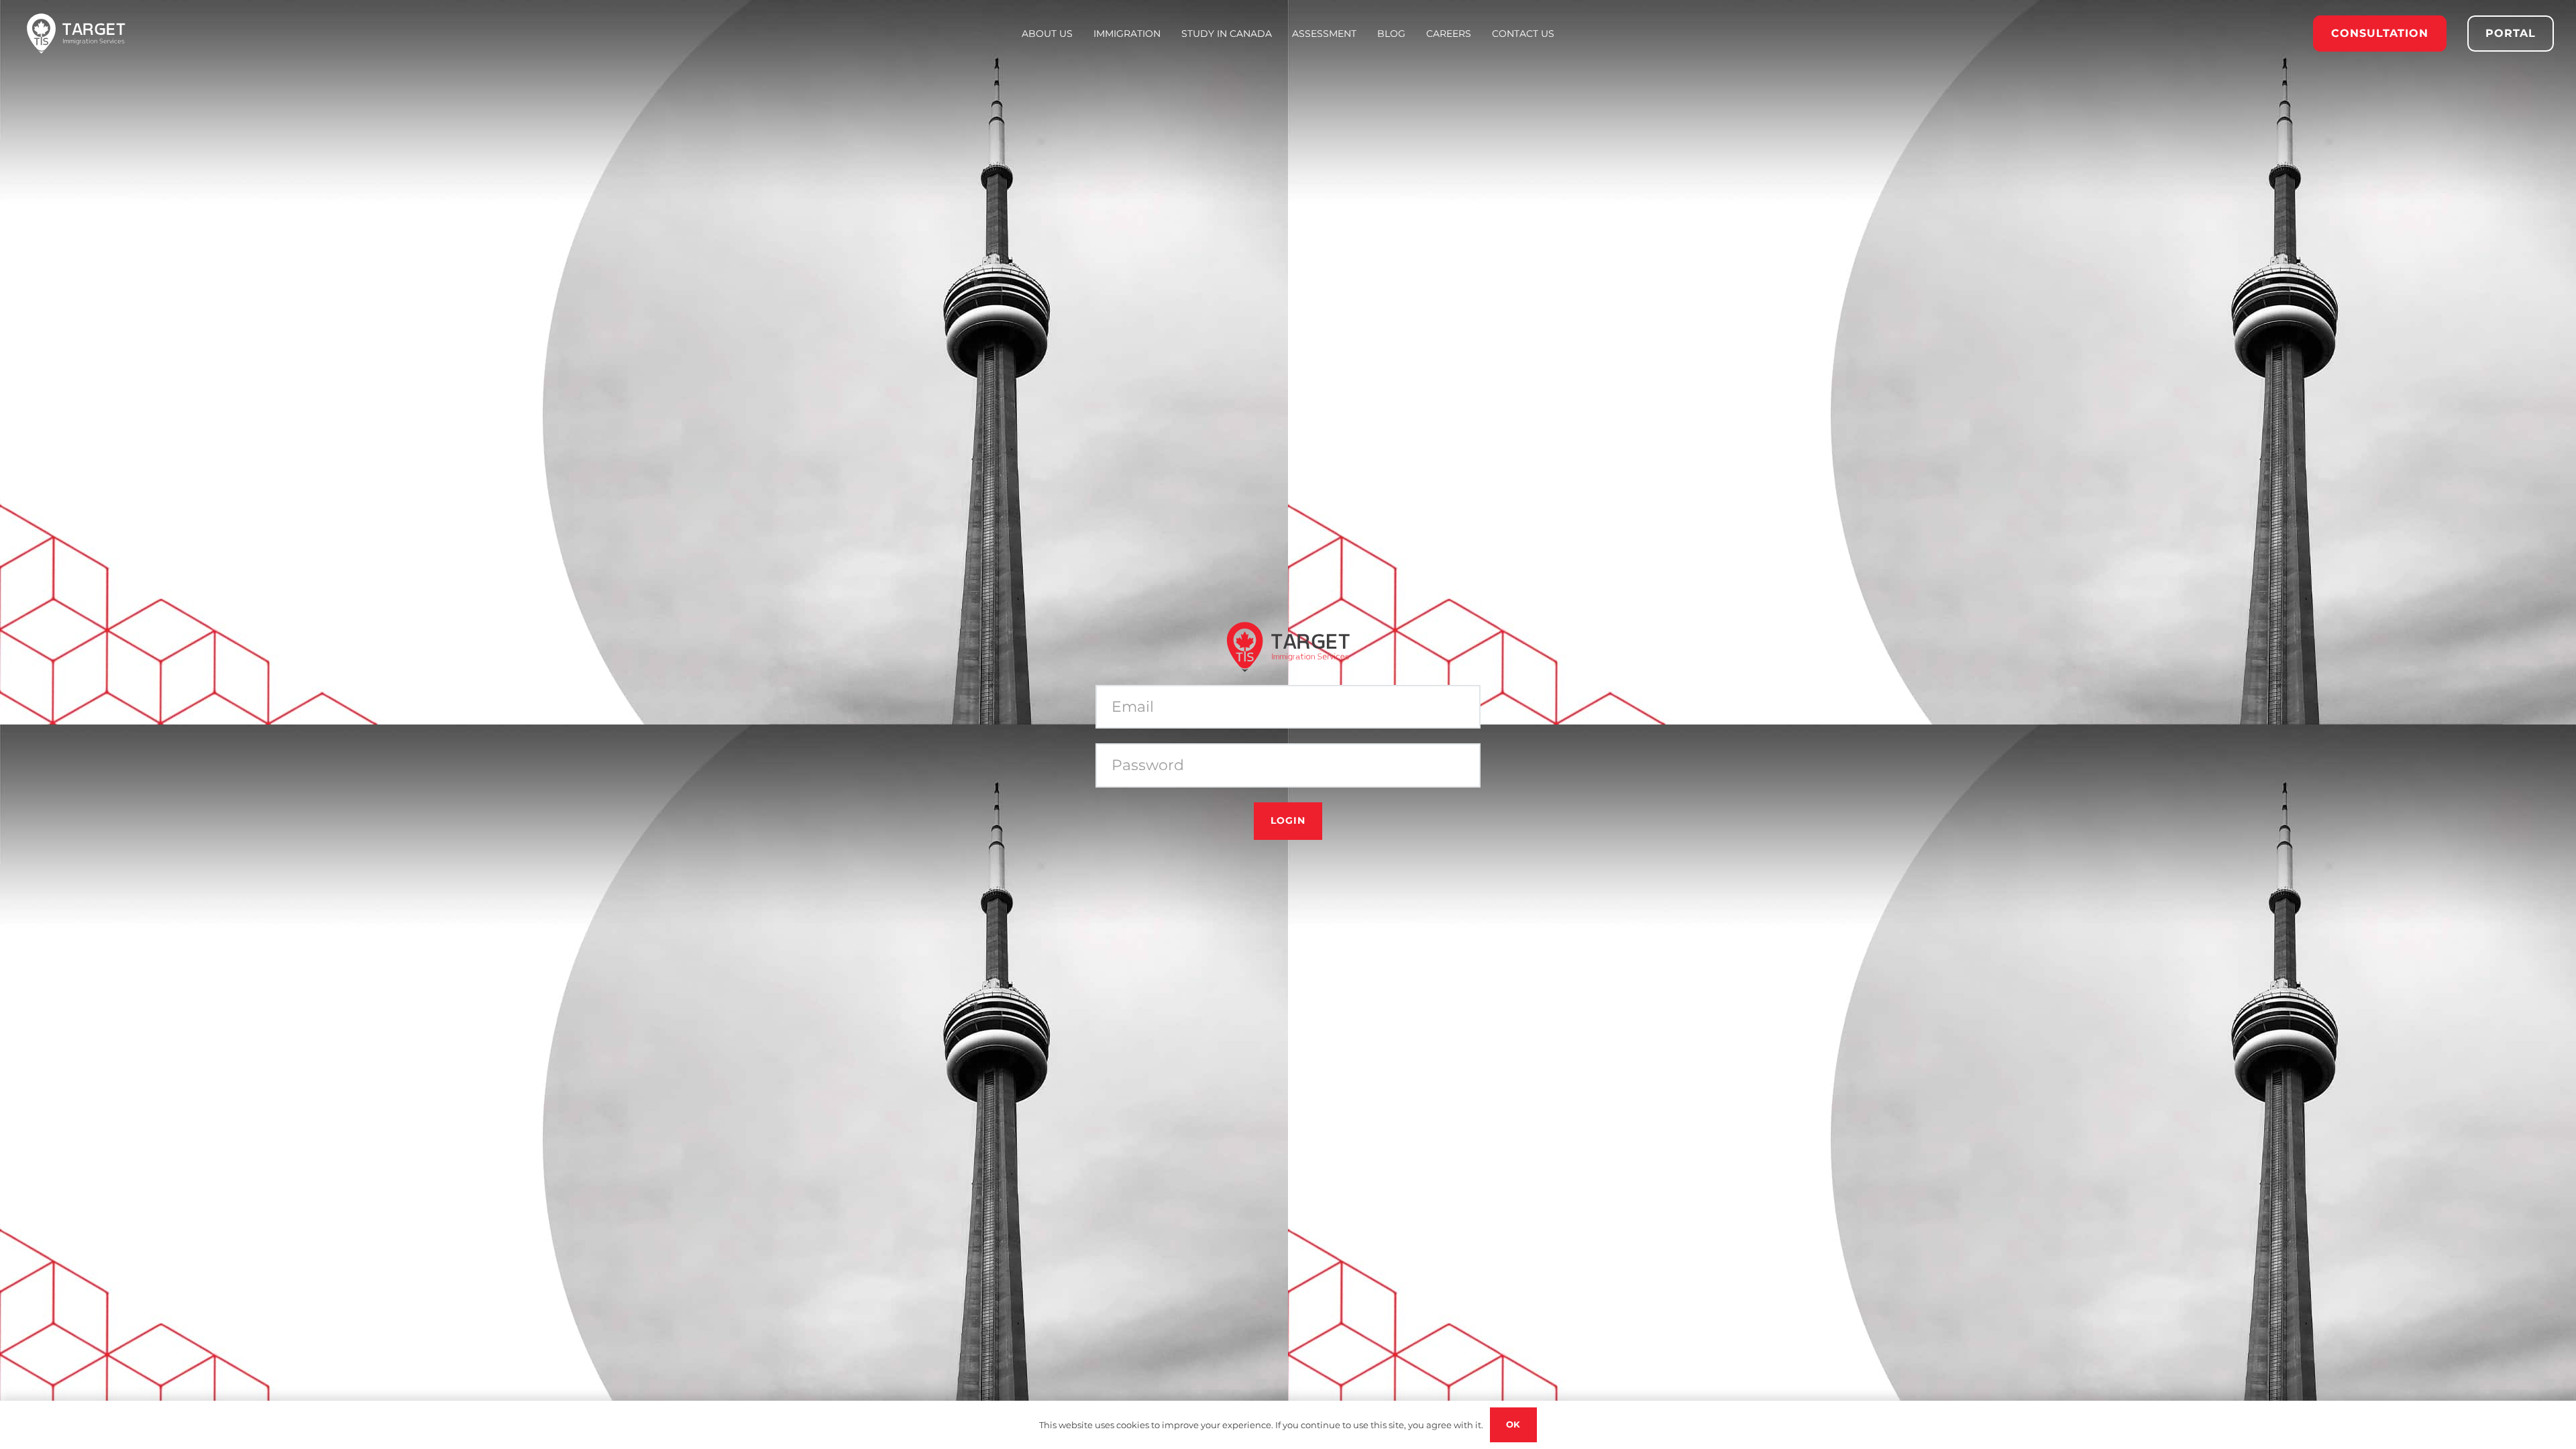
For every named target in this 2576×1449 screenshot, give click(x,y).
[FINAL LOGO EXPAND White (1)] (76, 34)
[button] (1166, 34)
